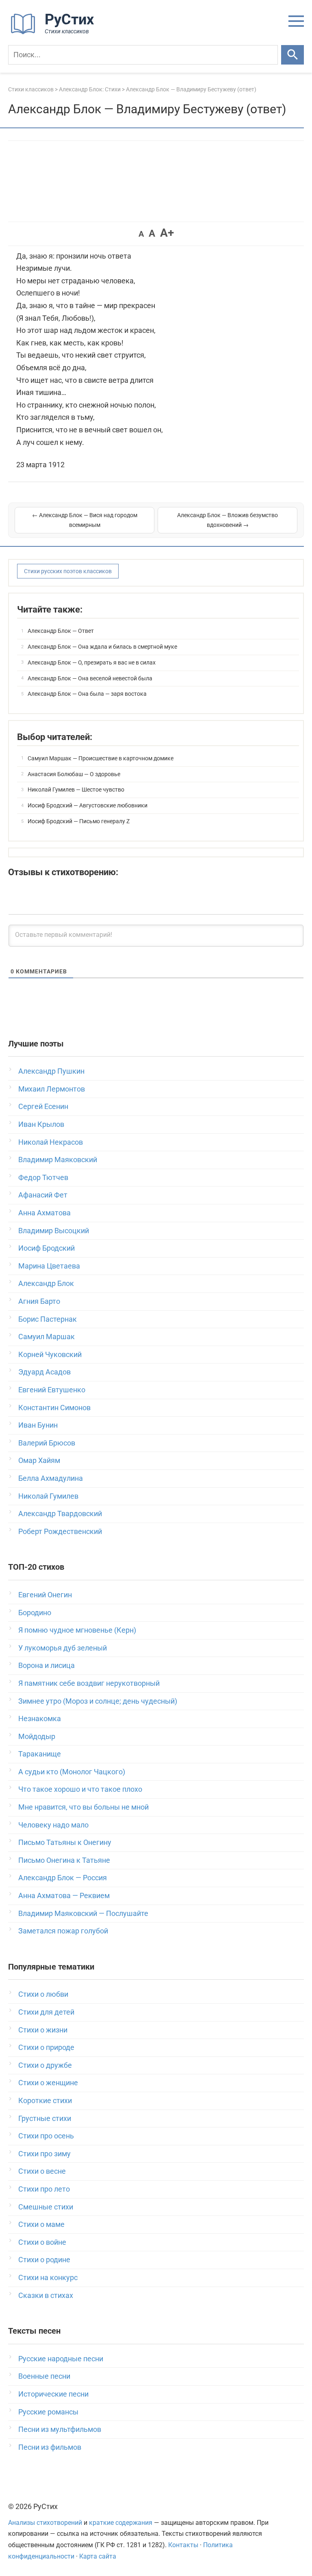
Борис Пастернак (48, 1319)
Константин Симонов (54, 1408)
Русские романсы (48, 2412)
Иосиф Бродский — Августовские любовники (88, 805)
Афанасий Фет (43, 1195)
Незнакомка (40, 1718)
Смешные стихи (46, 2207)
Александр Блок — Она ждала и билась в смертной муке (102, 647)
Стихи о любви (43, 1994)
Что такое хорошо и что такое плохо (80, 1789)
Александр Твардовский (60, 1513)
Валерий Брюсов (47, 1443)
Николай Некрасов (51, 1142)
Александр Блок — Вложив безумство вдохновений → (227, 520)
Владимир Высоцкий (54, 1231)
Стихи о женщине (48, 2083)
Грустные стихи (45, 2118)
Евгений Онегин (45, 1595)
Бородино (35, 1613)
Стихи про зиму (44, 2154)
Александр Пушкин (51, 1071)
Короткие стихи (45, 2100)
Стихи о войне (42, 2242)
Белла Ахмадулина (51, 1478)
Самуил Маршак (47, 1337)
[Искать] (292, 55)
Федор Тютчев (43, 1177)
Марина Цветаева (49, 1266)
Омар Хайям (39, 1460)
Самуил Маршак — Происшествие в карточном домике (101, 758)
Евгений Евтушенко (52, 1390)
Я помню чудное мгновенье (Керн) (77, 1630)
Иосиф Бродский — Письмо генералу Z (79, 821)
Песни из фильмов (50, 2447)
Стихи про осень (46, 2136)
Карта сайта (98, 2556)
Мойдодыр (37, 1736)
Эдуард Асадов (44, 1372)
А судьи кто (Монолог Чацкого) (72, 1772)
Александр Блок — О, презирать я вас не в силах (92, 662)
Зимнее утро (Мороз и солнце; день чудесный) (98, 1701)
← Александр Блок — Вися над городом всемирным (85, 520)
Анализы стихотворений (45, 2523)
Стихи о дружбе (45, 2065)
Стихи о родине (44, 2260)
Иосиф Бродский (47, 1248)
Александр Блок (46, 1283)
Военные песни (44, 2376)
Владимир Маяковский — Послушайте (83, 1913)
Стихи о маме (41, 2224)
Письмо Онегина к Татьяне (64, 1860)
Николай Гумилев (48, 1496)
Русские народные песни (61, 2359)
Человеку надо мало (53, 1825)
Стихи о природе (46, 2047)
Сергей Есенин (43, 1106)
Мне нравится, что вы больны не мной (83, 1807)
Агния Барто (39, 1301)
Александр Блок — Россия (63, 1878)
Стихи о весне (42, 2171)
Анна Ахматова (44, 1213)
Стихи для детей (46, 2012)
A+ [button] (167, 233)
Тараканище (40, 1754)
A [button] (141, 234)
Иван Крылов (41, 1124)
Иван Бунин (38, 1425)
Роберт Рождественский (60, 1531)
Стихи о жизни (43, 2030)
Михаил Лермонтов (52, 1089)
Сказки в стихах (46, 2295)
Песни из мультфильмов (60, 2429)
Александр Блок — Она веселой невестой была (90, 678)
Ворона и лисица (47, 1665)
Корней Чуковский (50, 1354)
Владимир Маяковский (58, 1160)
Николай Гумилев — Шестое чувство (76, 790)
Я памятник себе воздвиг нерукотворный (89, 1683)
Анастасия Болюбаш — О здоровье (74, 774)
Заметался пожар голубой (63, 1931)
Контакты (183, 2545)
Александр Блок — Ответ (61, 631)
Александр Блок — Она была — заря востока (87, 694)
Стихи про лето (44, 2189)
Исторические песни (53, 2394)
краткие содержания (121, 2523)
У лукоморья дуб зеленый (63, 1648)
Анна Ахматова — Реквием (64, 1895)
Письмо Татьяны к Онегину (65, 1842)
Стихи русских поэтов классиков (68, 571)
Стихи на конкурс (48, 2277)
